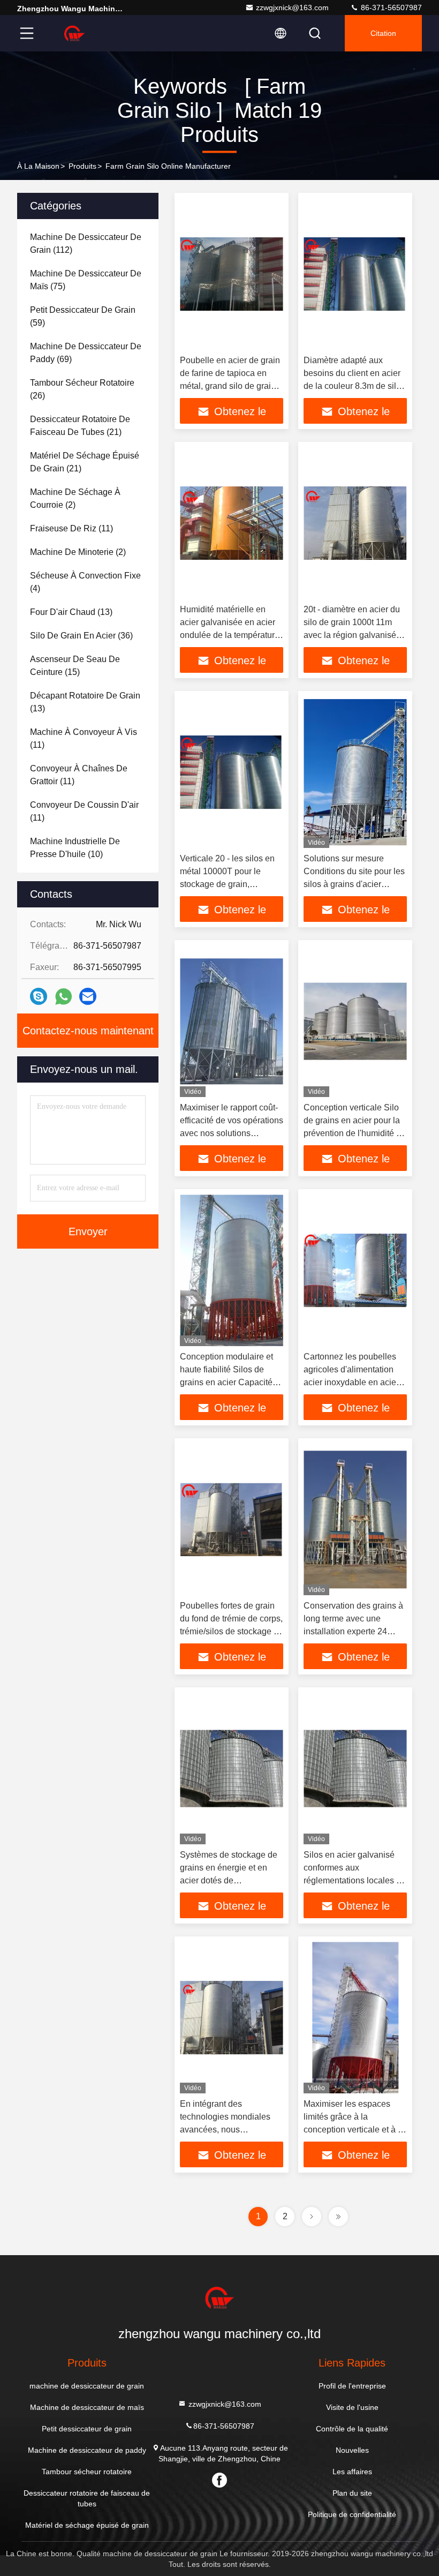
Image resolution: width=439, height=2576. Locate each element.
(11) (71, 528)
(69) (86, 353)
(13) (71, 612)
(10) (75, 848)
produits (82, 166)
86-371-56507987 (390, 7)
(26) (82, 389)
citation (383, 33)
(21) (80, 426)
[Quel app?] (63, 997)
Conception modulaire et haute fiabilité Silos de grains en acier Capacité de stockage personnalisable (226, 1382)
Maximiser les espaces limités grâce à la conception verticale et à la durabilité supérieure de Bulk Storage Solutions (354, 2130)
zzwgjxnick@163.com (292, 7)
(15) (75, 666)
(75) (86, 280)
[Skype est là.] (39, 996)
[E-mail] (88, 996)
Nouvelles (352, 2450)
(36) (81, 636)
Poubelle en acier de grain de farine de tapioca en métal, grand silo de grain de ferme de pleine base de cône (232, 386)
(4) (85, 582)
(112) (86, 243)
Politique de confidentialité (352, 2514)
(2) (75, 498)
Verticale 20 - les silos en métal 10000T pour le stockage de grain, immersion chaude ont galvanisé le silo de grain (227, 884)
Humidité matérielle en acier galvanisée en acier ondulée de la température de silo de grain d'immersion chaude (230, 635)
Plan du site (352, 2493)
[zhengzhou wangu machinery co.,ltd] (74, 33)
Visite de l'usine (352, 2407)
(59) (83, 316)
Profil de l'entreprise (352, 2386)
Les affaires (352, 2472)
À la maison (38, 166)
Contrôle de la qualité (352, 2429)
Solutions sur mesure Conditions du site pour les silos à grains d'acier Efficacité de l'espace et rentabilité (354, 884)
